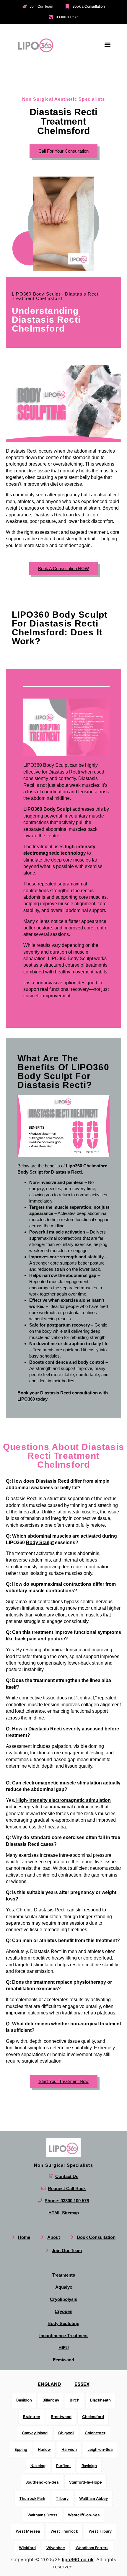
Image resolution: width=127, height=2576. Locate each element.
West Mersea (28, 2531)
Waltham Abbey (93, 2498)
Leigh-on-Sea (100, 2449)
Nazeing (38, 2466)
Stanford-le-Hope (86, 2482)
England (49, 2384)
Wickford (27, 2547)
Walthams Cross (42, 2515)
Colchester (95, 2433)
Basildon (24, 2400)
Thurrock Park (32, 2498)
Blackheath (100, 2400)
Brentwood (61, 2416)
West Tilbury (100, 2531)
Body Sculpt (40, 1542)
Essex (82, 2384)
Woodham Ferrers (92, 2547)
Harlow (44, 2449)
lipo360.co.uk (78, 2559)
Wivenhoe (56, 2547)
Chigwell (66, 2433)
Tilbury (62, 2498)
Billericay (51, 2400)
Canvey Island (35, 2433)
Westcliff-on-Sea (84, 2515)
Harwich (69, 2449)
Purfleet (63, 2466)
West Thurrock (64, 2531)
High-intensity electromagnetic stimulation (63, 1800)
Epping (21, 2449)
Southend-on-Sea (42, 2482)
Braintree (32, 2416)
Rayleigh (89, 2466)
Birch (75, 2400)
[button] (107, 44)
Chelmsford (93, 2416)
